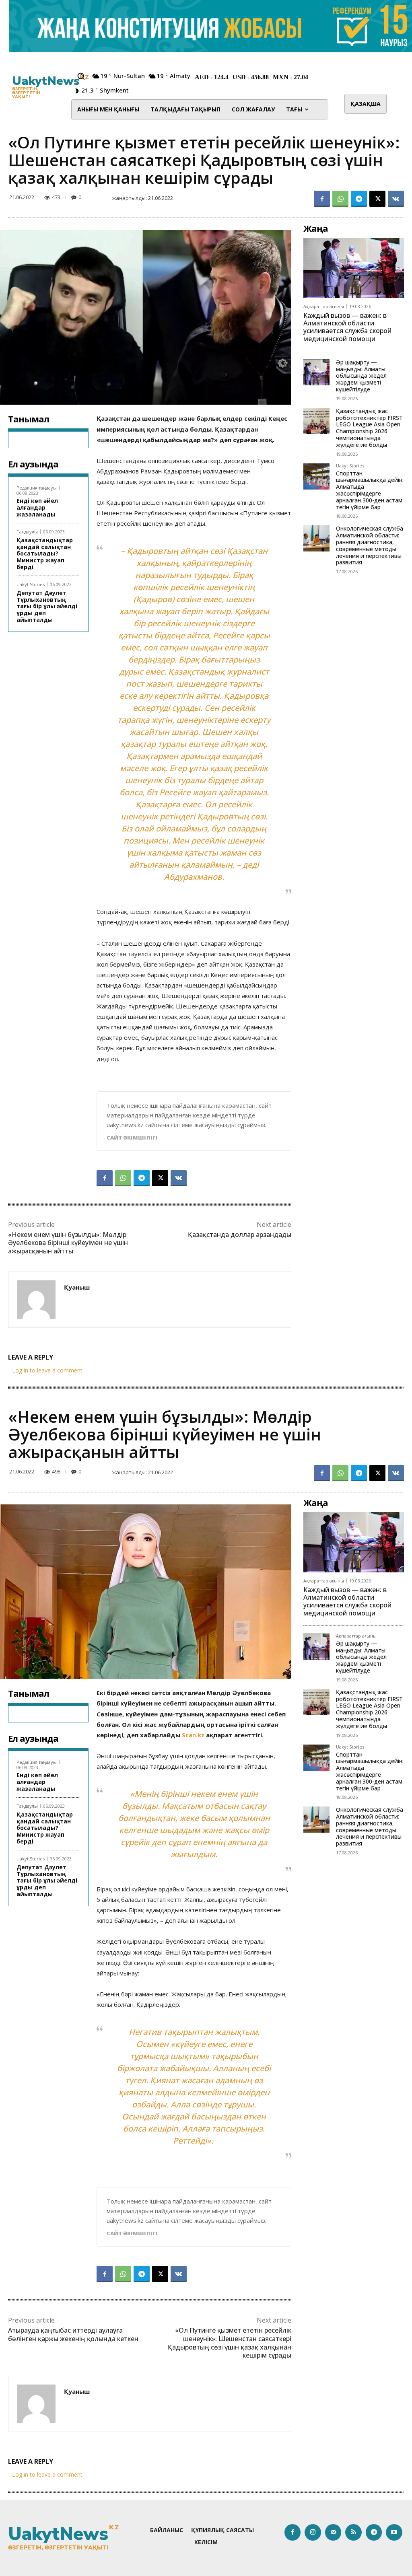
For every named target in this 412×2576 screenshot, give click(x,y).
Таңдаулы (27, 532)
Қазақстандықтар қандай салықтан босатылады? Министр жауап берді (45, 553)
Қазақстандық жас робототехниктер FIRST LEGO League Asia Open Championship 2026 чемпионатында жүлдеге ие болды (369, 428)
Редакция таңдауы (37, 488)
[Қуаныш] (36, 1300)
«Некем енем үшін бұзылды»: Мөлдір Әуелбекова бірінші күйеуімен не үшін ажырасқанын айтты (68, 1243)
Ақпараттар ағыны (324, 306)
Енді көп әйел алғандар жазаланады (37, 507)
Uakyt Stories (31, 584)
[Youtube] (394, 2532)
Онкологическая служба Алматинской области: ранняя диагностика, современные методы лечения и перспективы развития (370, 545)
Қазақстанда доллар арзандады (240, 1235)
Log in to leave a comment (47, 1370)
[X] (377, 199)
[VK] (396, 199)
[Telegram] (359, 199)
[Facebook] (322, 199)
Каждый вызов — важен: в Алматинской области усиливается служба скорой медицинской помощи (347, 327)
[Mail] (333, 2532)
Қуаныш (77, 1287)
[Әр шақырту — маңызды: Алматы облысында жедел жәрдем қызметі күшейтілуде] (316, 372)
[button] (81, 76)
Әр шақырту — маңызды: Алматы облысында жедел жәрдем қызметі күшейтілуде (361, 376)
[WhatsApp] (340, 199)
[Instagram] (313, 2532)
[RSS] (353, 2532)
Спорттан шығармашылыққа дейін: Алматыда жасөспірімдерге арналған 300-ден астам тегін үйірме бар (370, 490)
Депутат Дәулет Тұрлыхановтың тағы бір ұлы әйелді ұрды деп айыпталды (47, 606)
